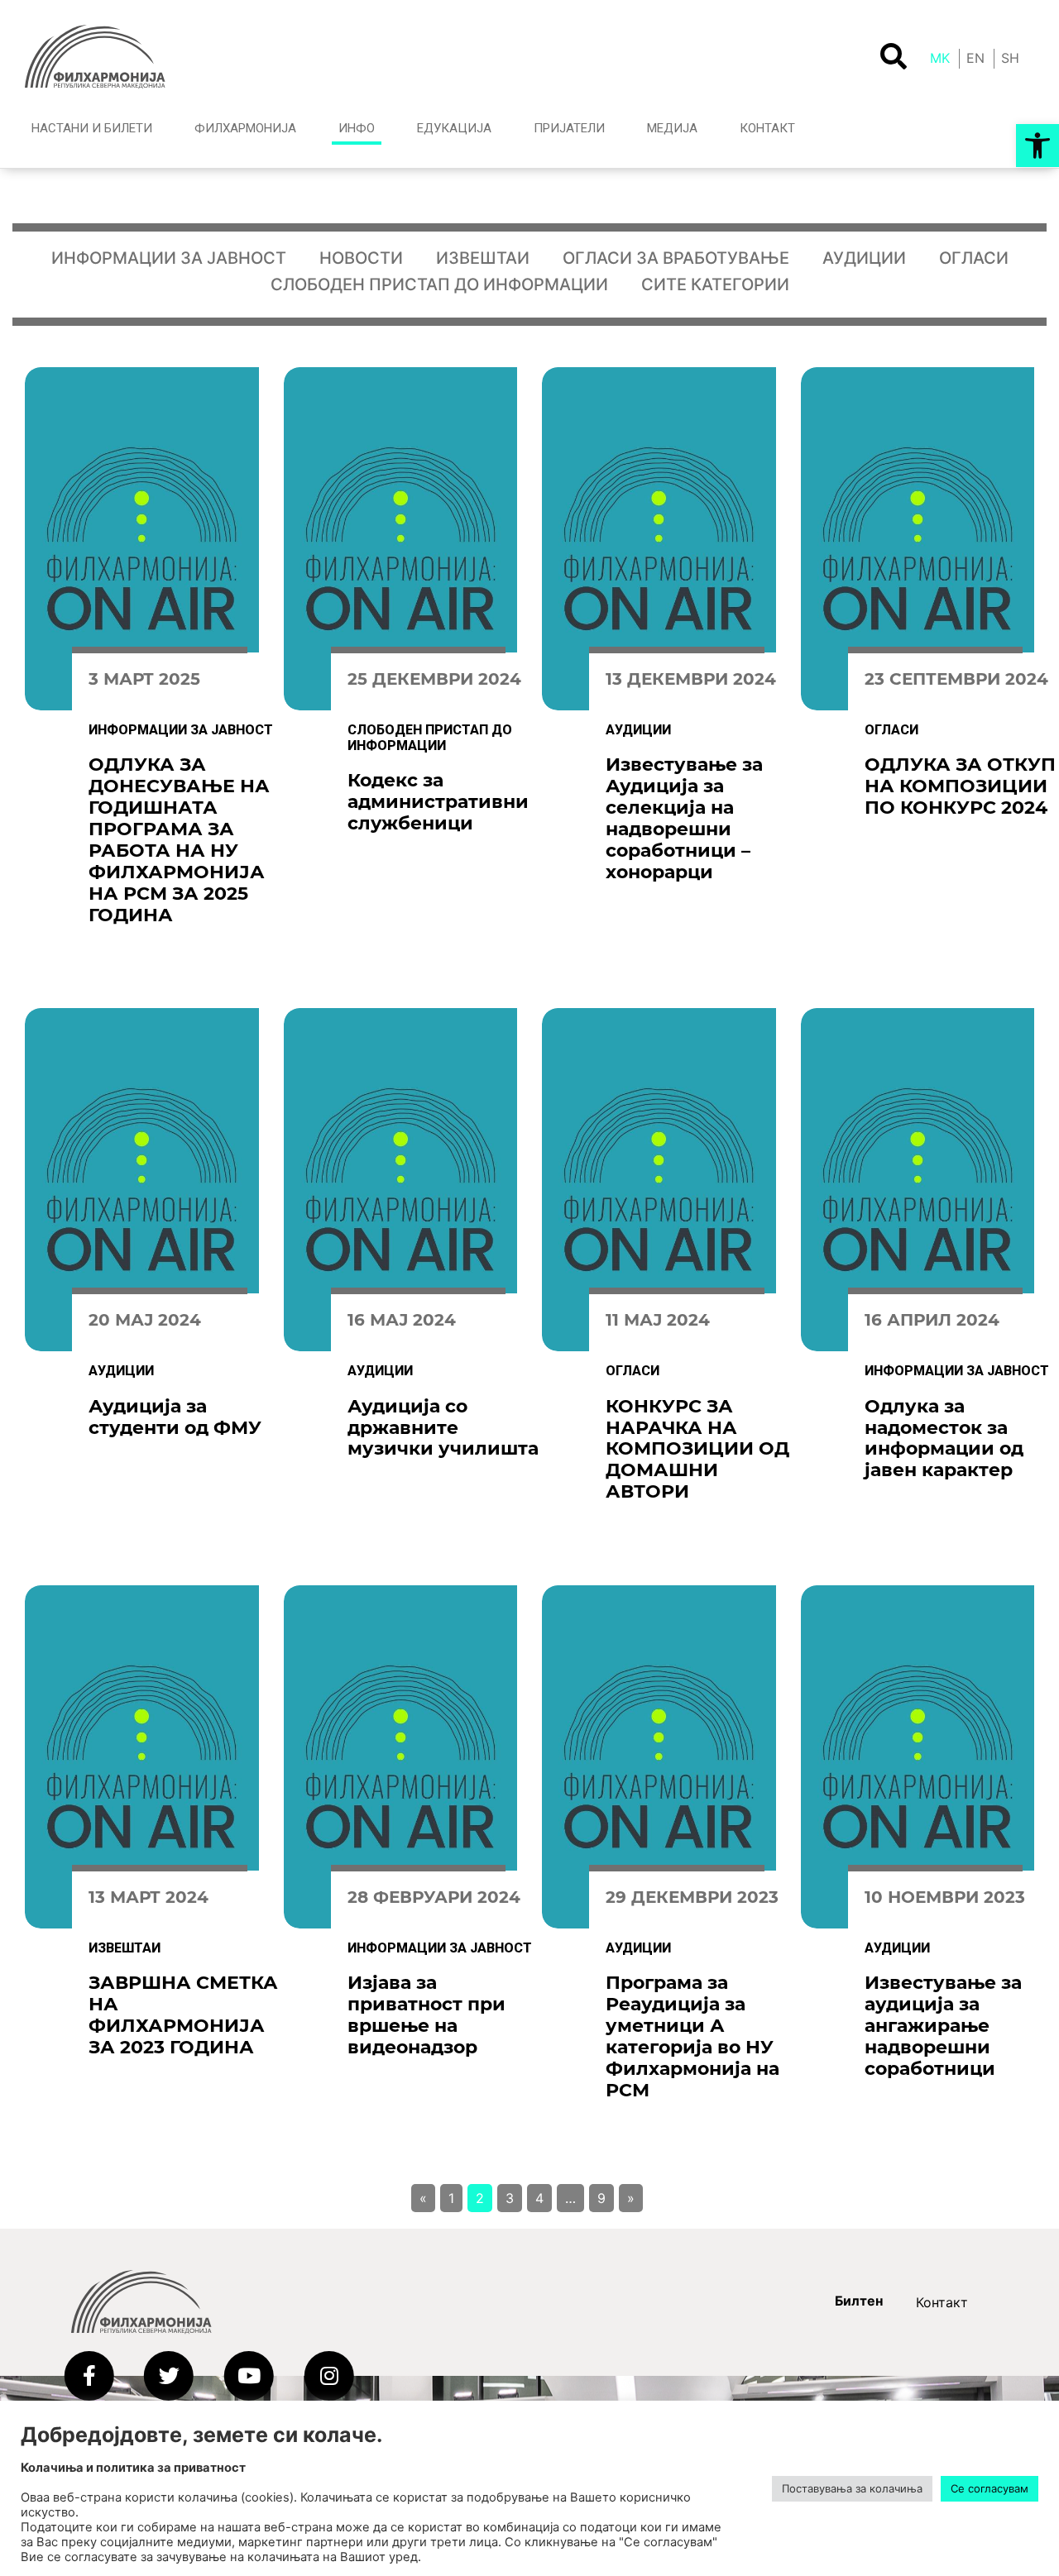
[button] (1037, 146)
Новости (361, 258)
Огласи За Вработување (676, 258)
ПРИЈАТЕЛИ (569, 128)
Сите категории (715, 284)
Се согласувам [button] (990, 2488)
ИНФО (357, 128)
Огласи (974, 258)
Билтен (859, 2301)
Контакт (942, 2302)
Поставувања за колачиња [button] (852, 2488)
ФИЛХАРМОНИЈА (245, 128)
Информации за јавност (169, 258)
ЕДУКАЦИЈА (454, 128)
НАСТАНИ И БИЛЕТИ (92, 128)
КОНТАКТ (767, 128)
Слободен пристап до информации (439, 284)
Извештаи (483, 258)
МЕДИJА (672, 128)
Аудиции (864, 258)
